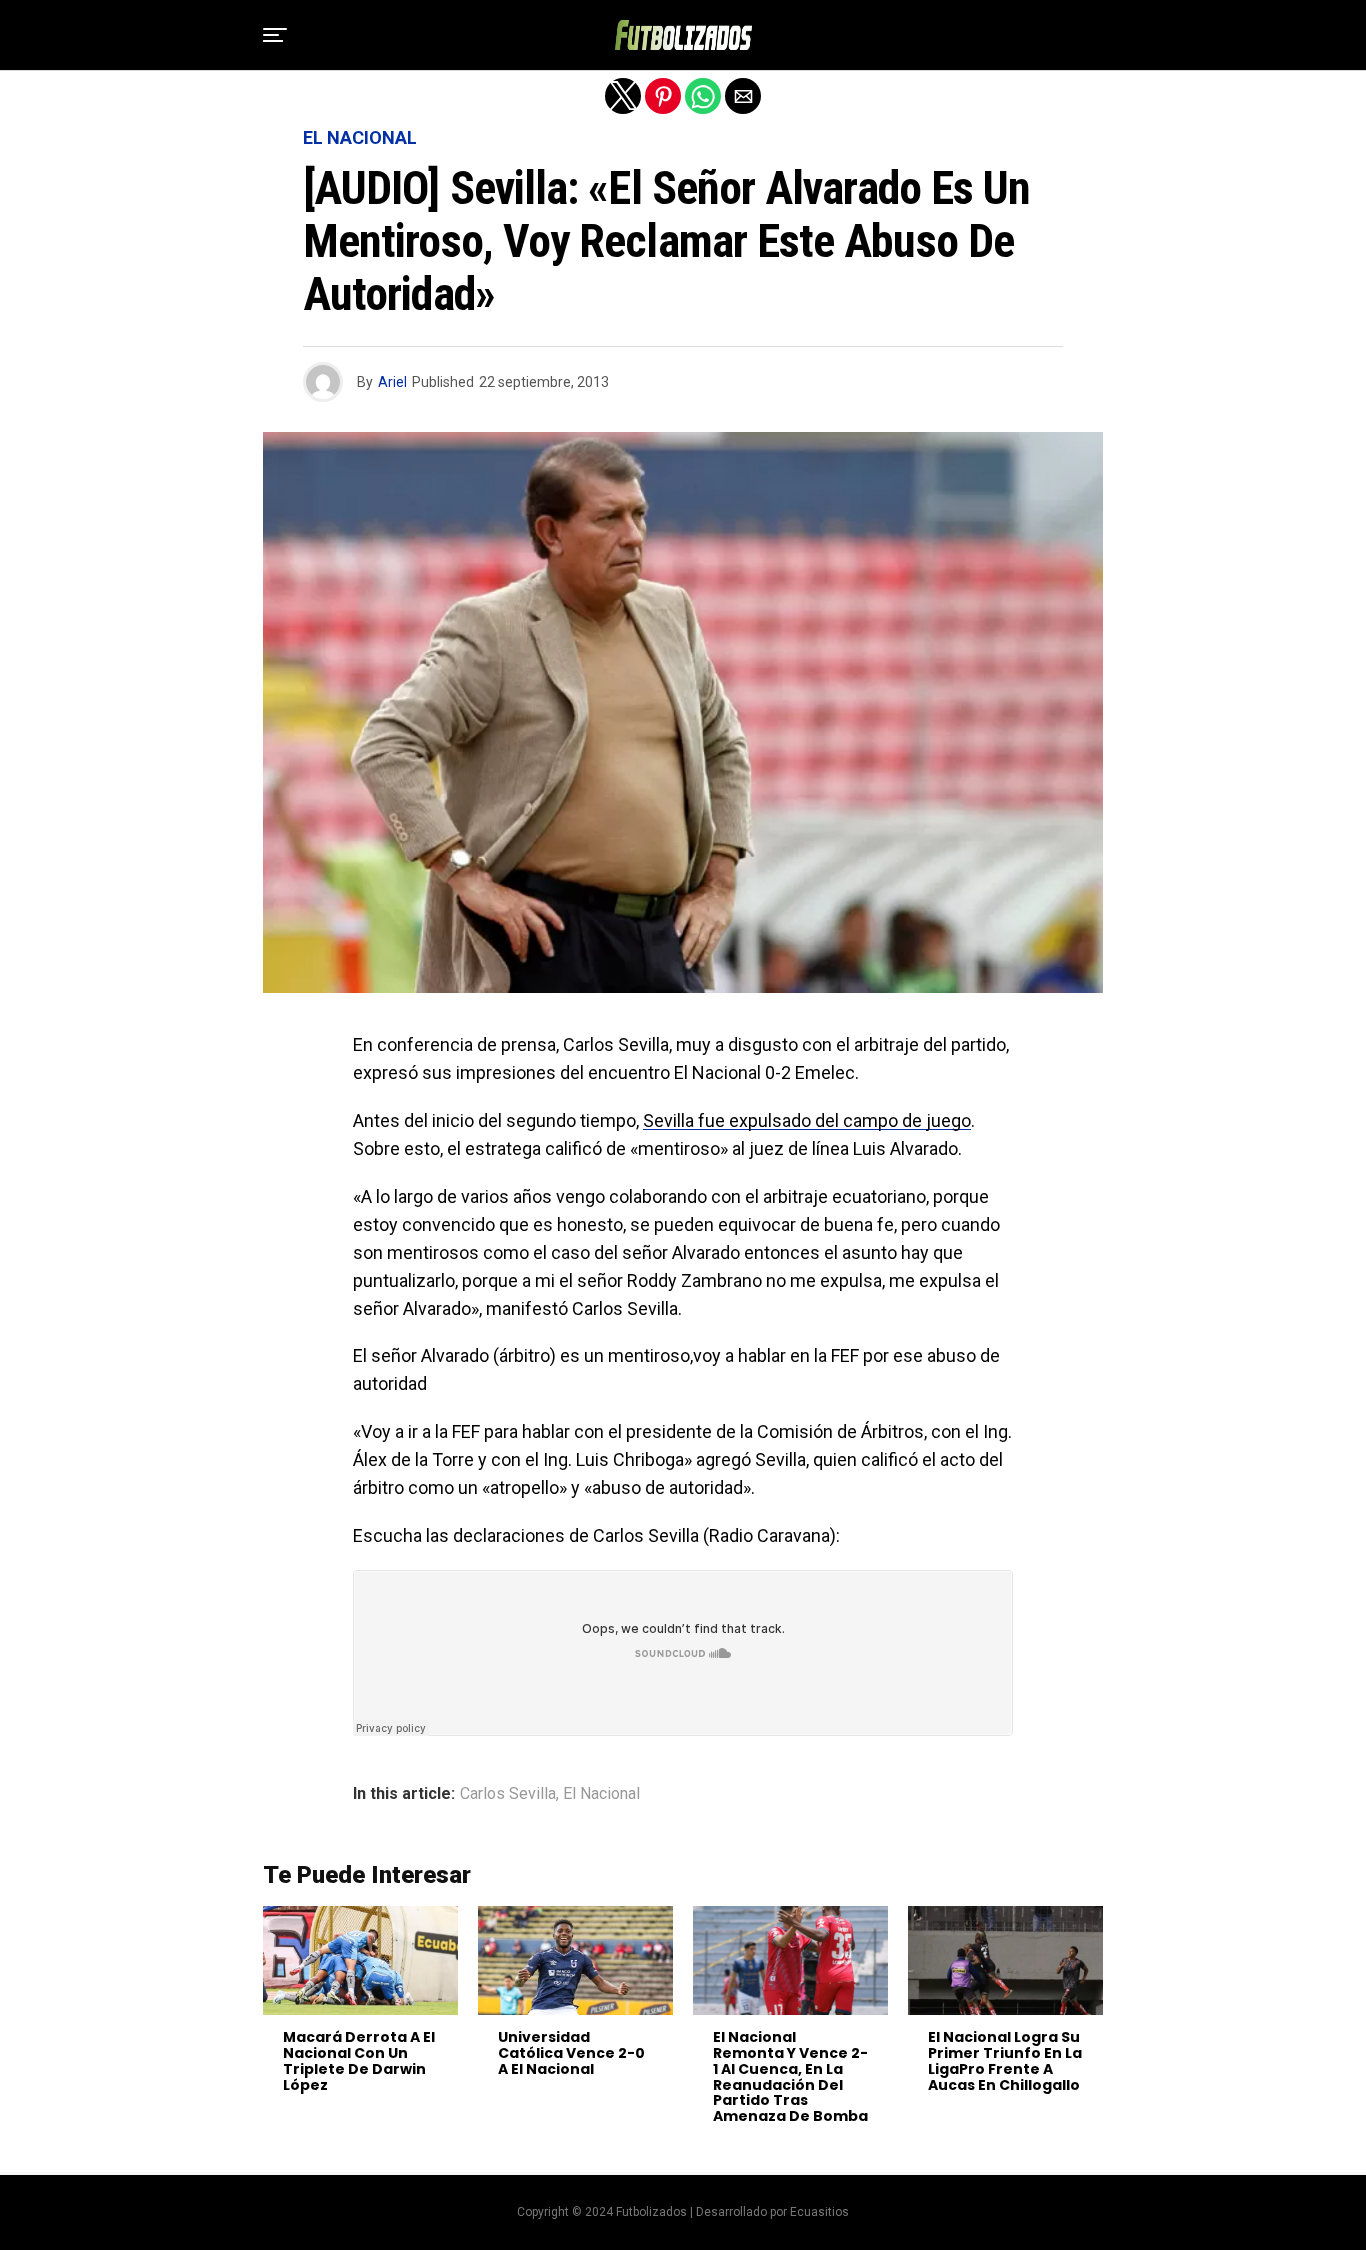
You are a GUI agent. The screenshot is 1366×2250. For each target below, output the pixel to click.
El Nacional (601, 1794)
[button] (275, 35)
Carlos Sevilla (508, 1794)
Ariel (392, 382)
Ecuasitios (819, 2212)
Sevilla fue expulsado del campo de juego (807, 1120)
